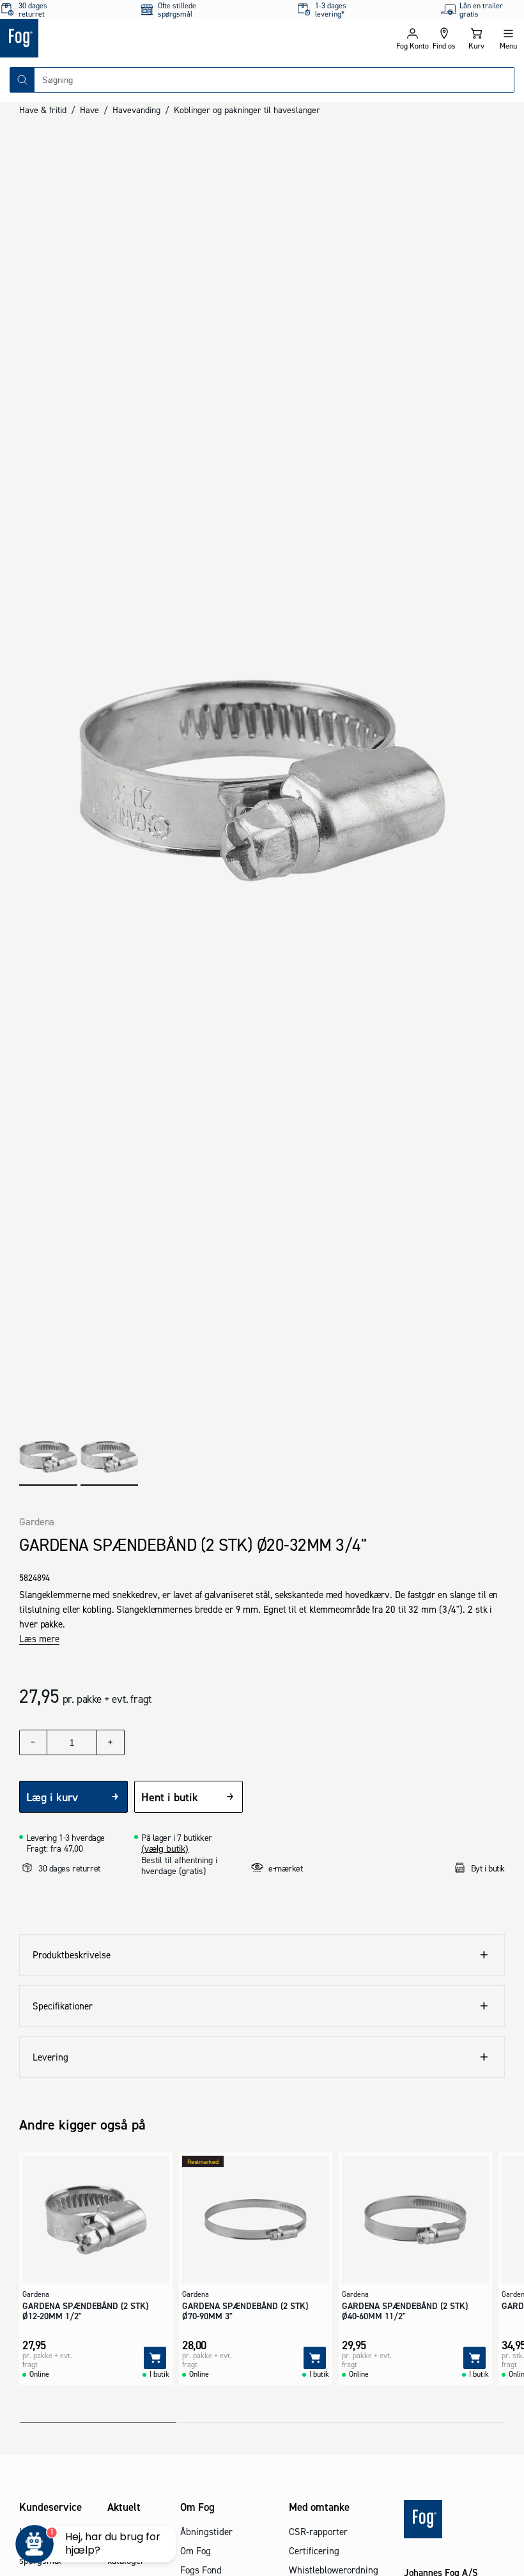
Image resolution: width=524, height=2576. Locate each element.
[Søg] (22, 80)
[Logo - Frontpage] (131, 38)
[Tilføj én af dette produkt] (111, 1742)
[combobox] (274, 80)
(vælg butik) (165, 1848)
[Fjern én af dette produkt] (33, 1742)
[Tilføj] (155, 2358)
